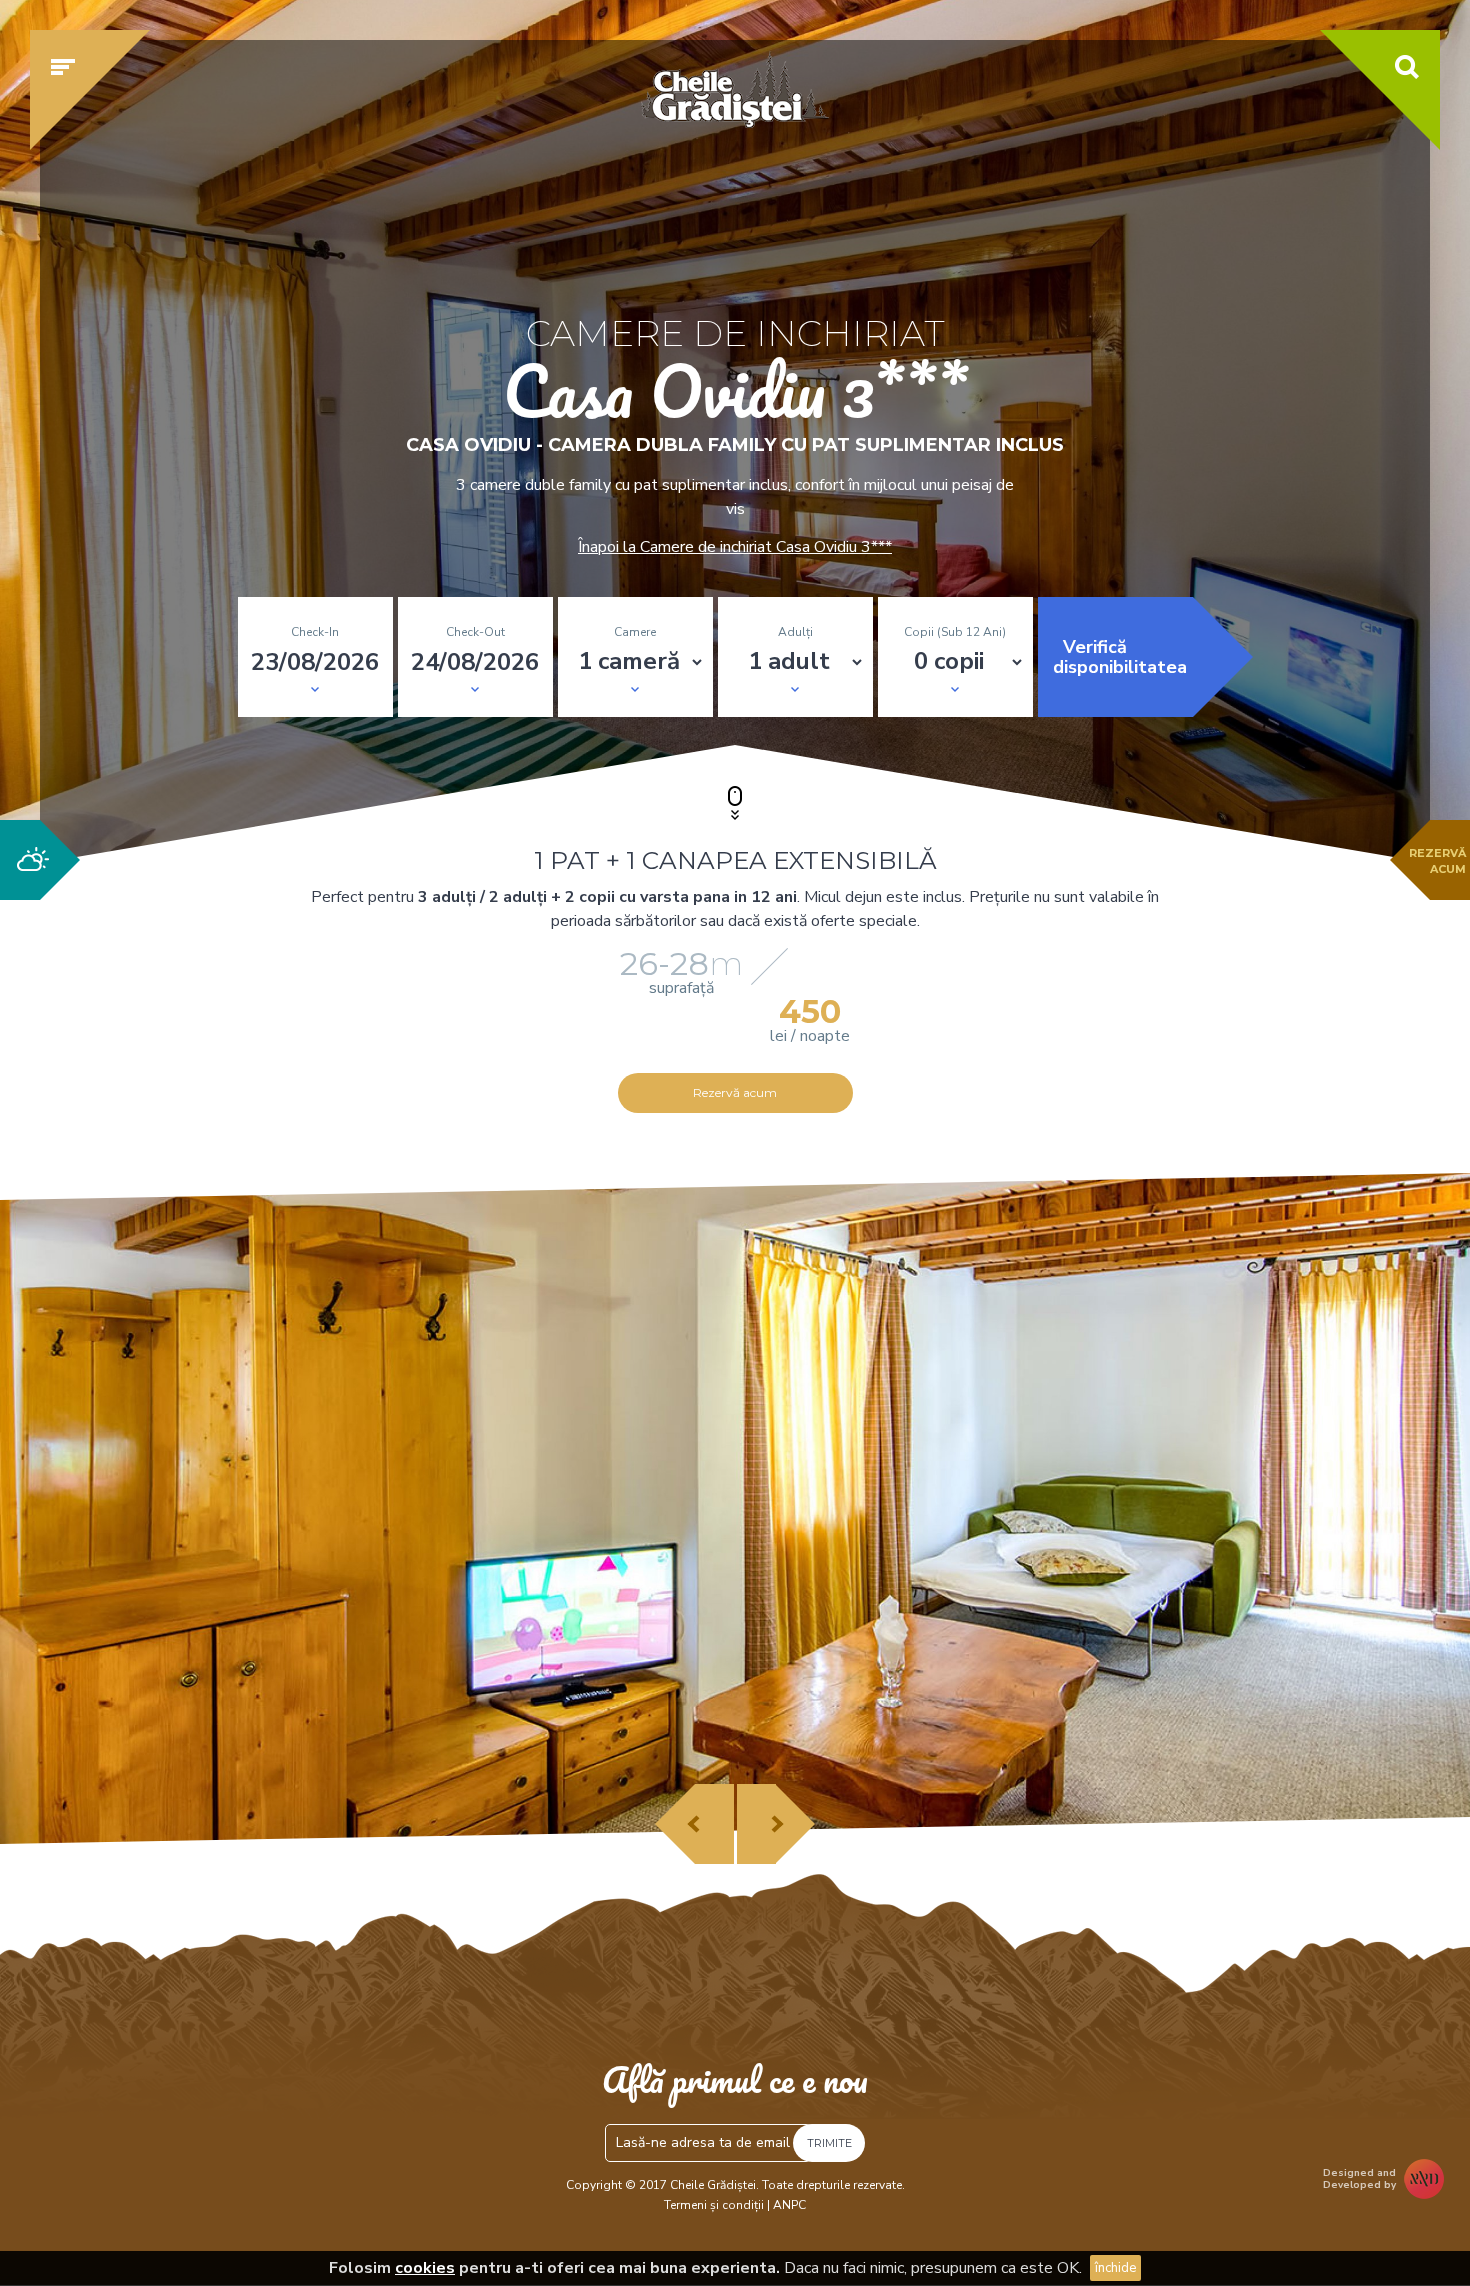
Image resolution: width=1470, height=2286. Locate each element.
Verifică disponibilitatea (1120, 657)
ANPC (789, 2205)
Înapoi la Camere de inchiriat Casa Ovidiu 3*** (735, 547)
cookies (425, 2268)
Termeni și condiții (714, 2205)
